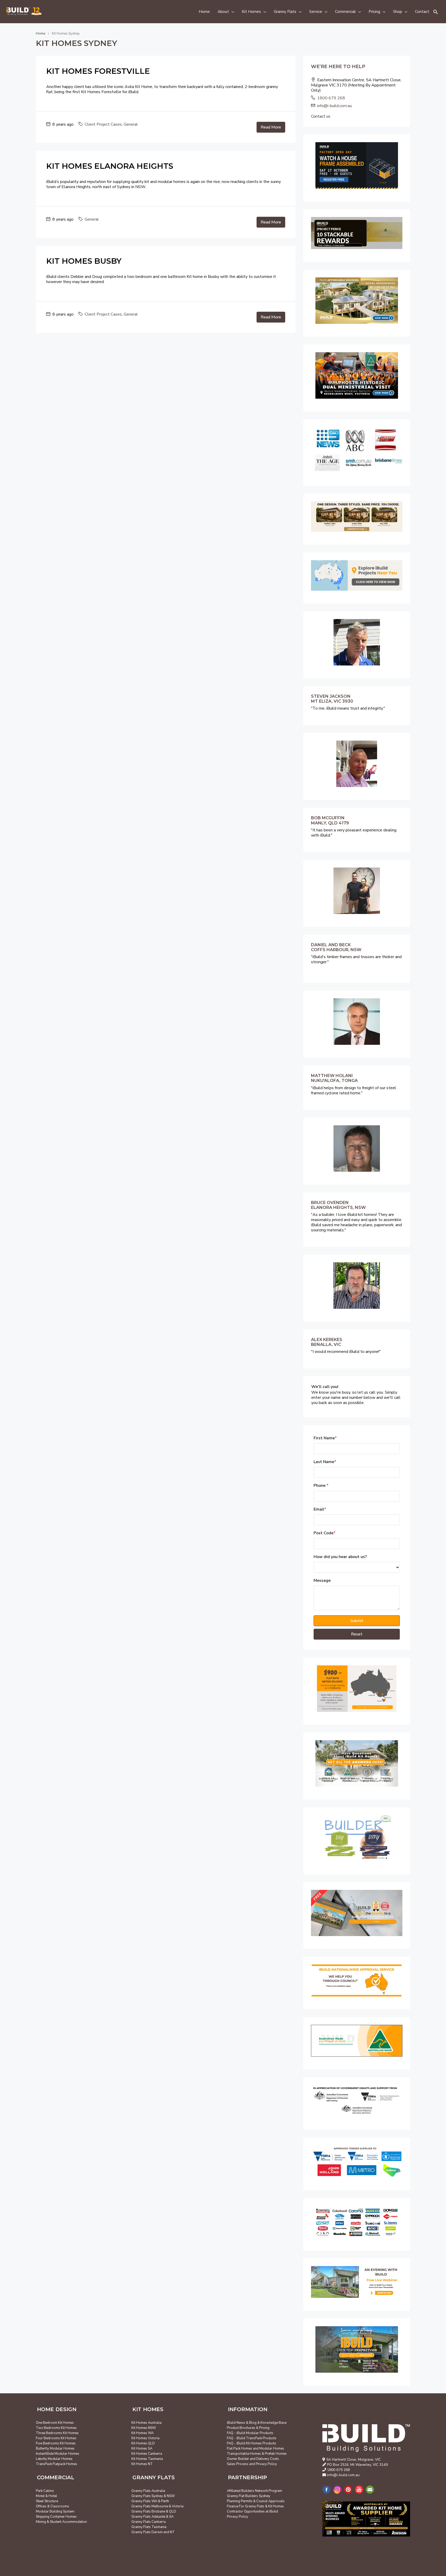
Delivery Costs (268, 2459)
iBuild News (236, 2423)
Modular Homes (272, 2449)
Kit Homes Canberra (147, 2454)
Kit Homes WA (142, 2433)
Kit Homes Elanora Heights (110, 166)
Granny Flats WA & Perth (150, 2501)
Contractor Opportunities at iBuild (252, 2511)
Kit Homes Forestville (98, 71)
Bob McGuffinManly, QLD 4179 (330, 820)
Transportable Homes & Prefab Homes (257, 2454)
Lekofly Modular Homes (54, 2459)
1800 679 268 (331, 98)
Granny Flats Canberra (149, 2522)
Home (204, 12)
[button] (436, 12)
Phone (321, 1486)
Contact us (321, 116)
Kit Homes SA (142, 2449)
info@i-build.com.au (334, 106)
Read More (271, 127)
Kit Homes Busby (84, 261)
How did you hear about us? (340, 1557)
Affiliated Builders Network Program (254, 2491)
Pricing (374, 12)
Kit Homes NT (142, 2464)
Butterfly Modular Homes (55, 2449)
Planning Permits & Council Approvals (256, 2501)
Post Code (325, 1533)
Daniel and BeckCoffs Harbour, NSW (336, 947)
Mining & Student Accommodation (61, 2522)
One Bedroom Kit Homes (55, 2423)
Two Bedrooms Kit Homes (56, 2428)
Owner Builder (238, 2459)
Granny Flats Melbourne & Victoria (157, 2506)
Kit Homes (251, 12)
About (223, 12)
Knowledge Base (273, 2423)
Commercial (345, 12)
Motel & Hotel (46, 2496)
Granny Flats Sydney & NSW (153, 2496)
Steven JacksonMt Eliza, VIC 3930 (332, 699)
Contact (422, 12)
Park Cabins (45, 2491)
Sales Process (238, 2464)
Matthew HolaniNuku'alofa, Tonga (334, 1078)
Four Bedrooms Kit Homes (56, 2438)
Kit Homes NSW (144, 2428)
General (131, 124)
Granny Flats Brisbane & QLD (154, 2511)
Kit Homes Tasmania (147, 2459)
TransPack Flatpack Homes (57, 2464)
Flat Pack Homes (240, 2449)
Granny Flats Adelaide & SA (152, 2517)
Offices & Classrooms (53, 2506)
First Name (325, 1438)
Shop (398, 12)
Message (322, 1581)
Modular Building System (55, 2511)
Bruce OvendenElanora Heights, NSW (338, 1205)
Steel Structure (47, 2501)
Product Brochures (241, 2428)
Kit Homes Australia (146, 2423)
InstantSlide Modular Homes (58, 2454)
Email (320, 1509)
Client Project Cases (103, 124)
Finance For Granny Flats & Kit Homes (255, 2506)
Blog (253, 2423)
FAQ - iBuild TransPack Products (252, 2438)
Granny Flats (285, 12)
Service (316, 12)
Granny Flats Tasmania (149, 2527)
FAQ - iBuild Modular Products (250, 2433)
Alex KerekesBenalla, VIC (327, 1342)
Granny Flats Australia (148, 2491)
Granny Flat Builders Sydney (249, 2496)
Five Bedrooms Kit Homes (56, 2443)
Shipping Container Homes (56, 2517)
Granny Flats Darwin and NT (153, 2532)
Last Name (325, 1462)
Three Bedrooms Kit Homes (57, 2433)
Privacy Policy (266, 2464)
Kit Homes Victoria (145, 2438)
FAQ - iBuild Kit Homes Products (252, 2443)
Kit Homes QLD (143, 2443)
